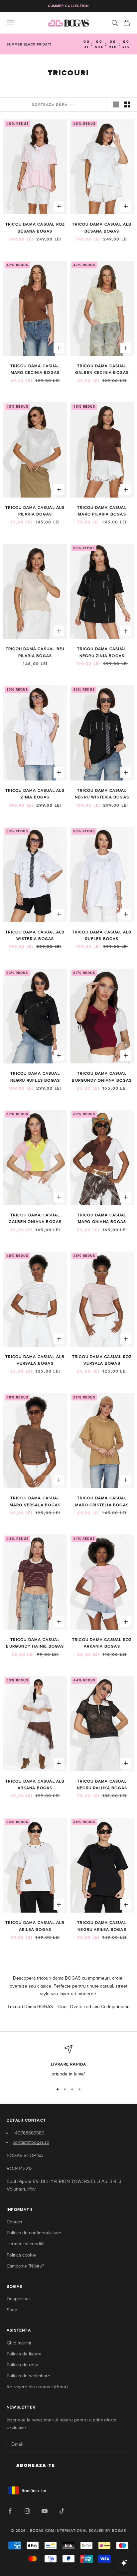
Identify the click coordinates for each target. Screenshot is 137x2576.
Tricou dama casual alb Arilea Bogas (35, 1926)
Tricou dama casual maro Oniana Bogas (102, 1218)
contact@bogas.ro (31, 2142)
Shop (12, 2310)
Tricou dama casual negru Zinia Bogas (102, 652)
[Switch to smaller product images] (127, 104)
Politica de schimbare (28, 2376)
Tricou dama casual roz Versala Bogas (102, 1360)
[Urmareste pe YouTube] (45, 2511)
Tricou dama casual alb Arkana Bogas (35, 1785)
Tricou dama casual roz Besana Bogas (35, 228)
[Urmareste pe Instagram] (27, 2511)
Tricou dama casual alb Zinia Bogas (35, 794)
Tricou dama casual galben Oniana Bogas (35, 1218)
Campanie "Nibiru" (25, 2266)
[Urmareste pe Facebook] (10, 2511)
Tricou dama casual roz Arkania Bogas (102, 1643)
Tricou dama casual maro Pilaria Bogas (102, 511)
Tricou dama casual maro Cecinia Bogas (35, 369)
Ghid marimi (19, 2343)
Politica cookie (21, 2255)
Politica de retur (23, 2365)
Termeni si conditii (25, 2244)
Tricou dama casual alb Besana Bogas (102, 228)
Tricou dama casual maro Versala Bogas (35, 1501)
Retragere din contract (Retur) (37, 2387)
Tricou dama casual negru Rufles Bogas (35, 1077)
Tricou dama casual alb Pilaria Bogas (35, 511)
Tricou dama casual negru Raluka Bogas (102, 1785)
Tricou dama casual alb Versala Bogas (35, 1360)
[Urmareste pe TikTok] (62, 2511)
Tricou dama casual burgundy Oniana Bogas (102, 1077)
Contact (14, 2222)
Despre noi (18, 2299)
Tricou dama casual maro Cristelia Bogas (102, 1501)
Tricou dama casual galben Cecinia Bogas (102, 369)
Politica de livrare (24, 2354)
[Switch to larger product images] (116, 104)
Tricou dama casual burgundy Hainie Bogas (35, 1643)
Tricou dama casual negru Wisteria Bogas (102, 794)
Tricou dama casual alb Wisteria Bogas (35, 935)
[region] (68, 2061)
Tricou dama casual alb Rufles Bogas (102, 935)
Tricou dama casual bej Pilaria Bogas (35, 652)
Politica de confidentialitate (34, 2233)
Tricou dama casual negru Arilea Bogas (102, 1926)
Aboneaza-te (36, 2466)
